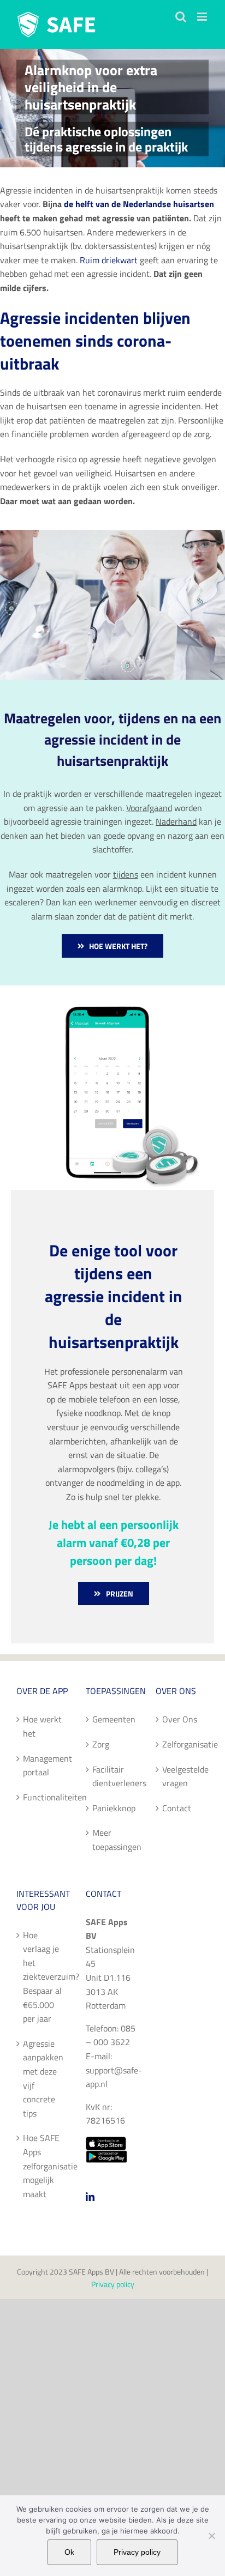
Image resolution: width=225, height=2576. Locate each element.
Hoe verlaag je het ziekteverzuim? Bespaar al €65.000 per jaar (43, 1977)
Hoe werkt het (42, 1726)
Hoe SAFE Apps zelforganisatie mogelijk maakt (43, 2166)
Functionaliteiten (43, 1797)
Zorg (101, 1744)
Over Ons (180, 1719)
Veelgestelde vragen (183, 1776)
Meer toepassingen (113, 1840)
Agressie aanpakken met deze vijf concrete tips (43, 2078)
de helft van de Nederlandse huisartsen (139, 204)
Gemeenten (113, 1719)
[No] (211, 2536)
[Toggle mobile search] (181, 17)
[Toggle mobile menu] (203, 17)
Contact (177, 1808)
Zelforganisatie (183, 1744)
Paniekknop (113, 1808)
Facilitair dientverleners (113, 1776)
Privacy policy (113, 2284)
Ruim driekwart (109, 260)
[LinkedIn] (90, 2197)
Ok (69, 2552)
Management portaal (43, 1765)
